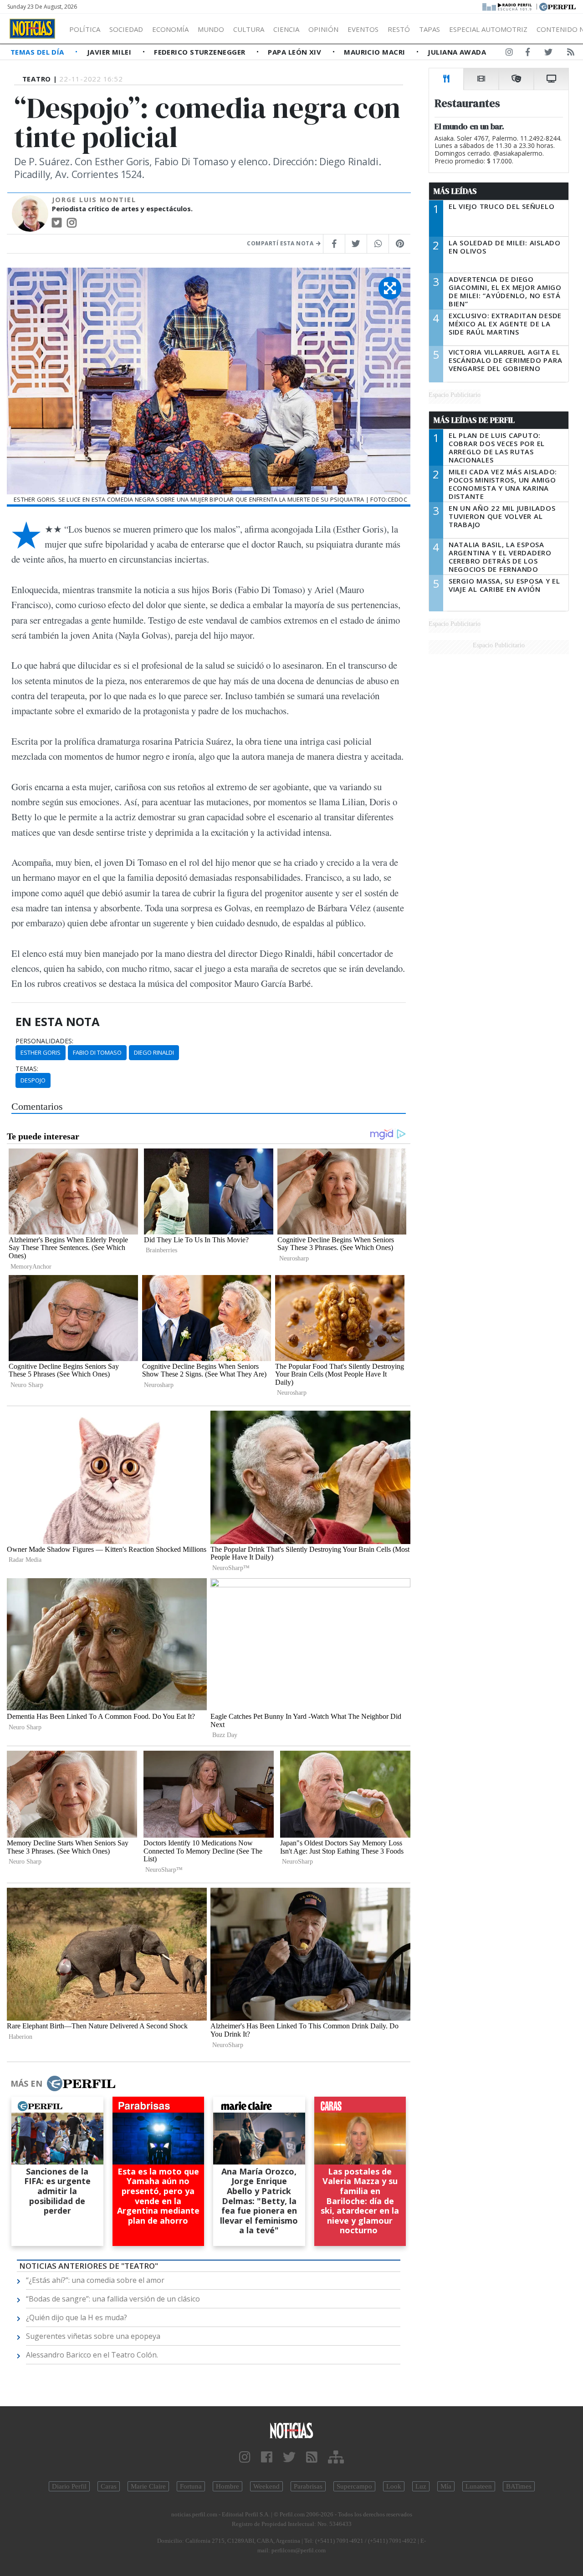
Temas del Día (38, 52)
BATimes (519, 2486)
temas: (27, 1069)
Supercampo (354, 2486)
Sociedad (126, 29)
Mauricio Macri (376, 52)
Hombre (228, 2486)
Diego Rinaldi (154, 1052)
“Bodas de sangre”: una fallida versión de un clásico (113, 2299)
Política (85, 29)
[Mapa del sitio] (336, 2457)
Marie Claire (148, 2486)
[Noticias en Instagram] (509, 54)
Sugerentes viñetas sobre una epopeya (93, 2336)
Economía (170, 29)
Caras (109, 2486)
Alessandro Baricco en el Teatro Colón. (92, 2355)
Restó (399, 29)
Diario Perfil (69, 2486)
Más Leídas (455, 191)
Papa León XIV (295, 52)
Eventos (363, 29)
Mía (446, 2486)
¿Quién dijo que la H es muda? (77, 2317)
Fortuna (191, 2486)
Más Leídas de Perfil (474, 420)
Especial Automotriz (488, 29)
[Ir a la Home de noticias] (291, 2430)
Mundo (211, 29)
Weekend (266, 2486)
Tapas (430, 29)
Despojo (33, 1080)
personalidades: (44, 1041)
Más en (26, 2083)
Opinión (323, 29)
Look (394, 2486)
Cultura (249, 29)
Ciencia (286, 29)
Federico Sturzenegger (201, 52)
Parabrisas (308, 2486)
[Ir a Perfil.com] (557, 6)
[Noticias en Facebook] (528, 54)
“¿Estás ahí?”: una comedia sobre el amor (95, 2280)
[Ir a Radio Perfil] (508, 6)
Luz (421, 2486)
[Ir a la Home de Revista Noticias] (32, 29)
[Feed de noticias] (571, 54)
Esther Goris (41, 1052)
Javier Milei (110, 52)
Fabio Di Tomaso (97, 1052)
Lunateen (479, 2486)
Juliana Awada (457, 52)
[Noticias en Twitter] (548, 54)
